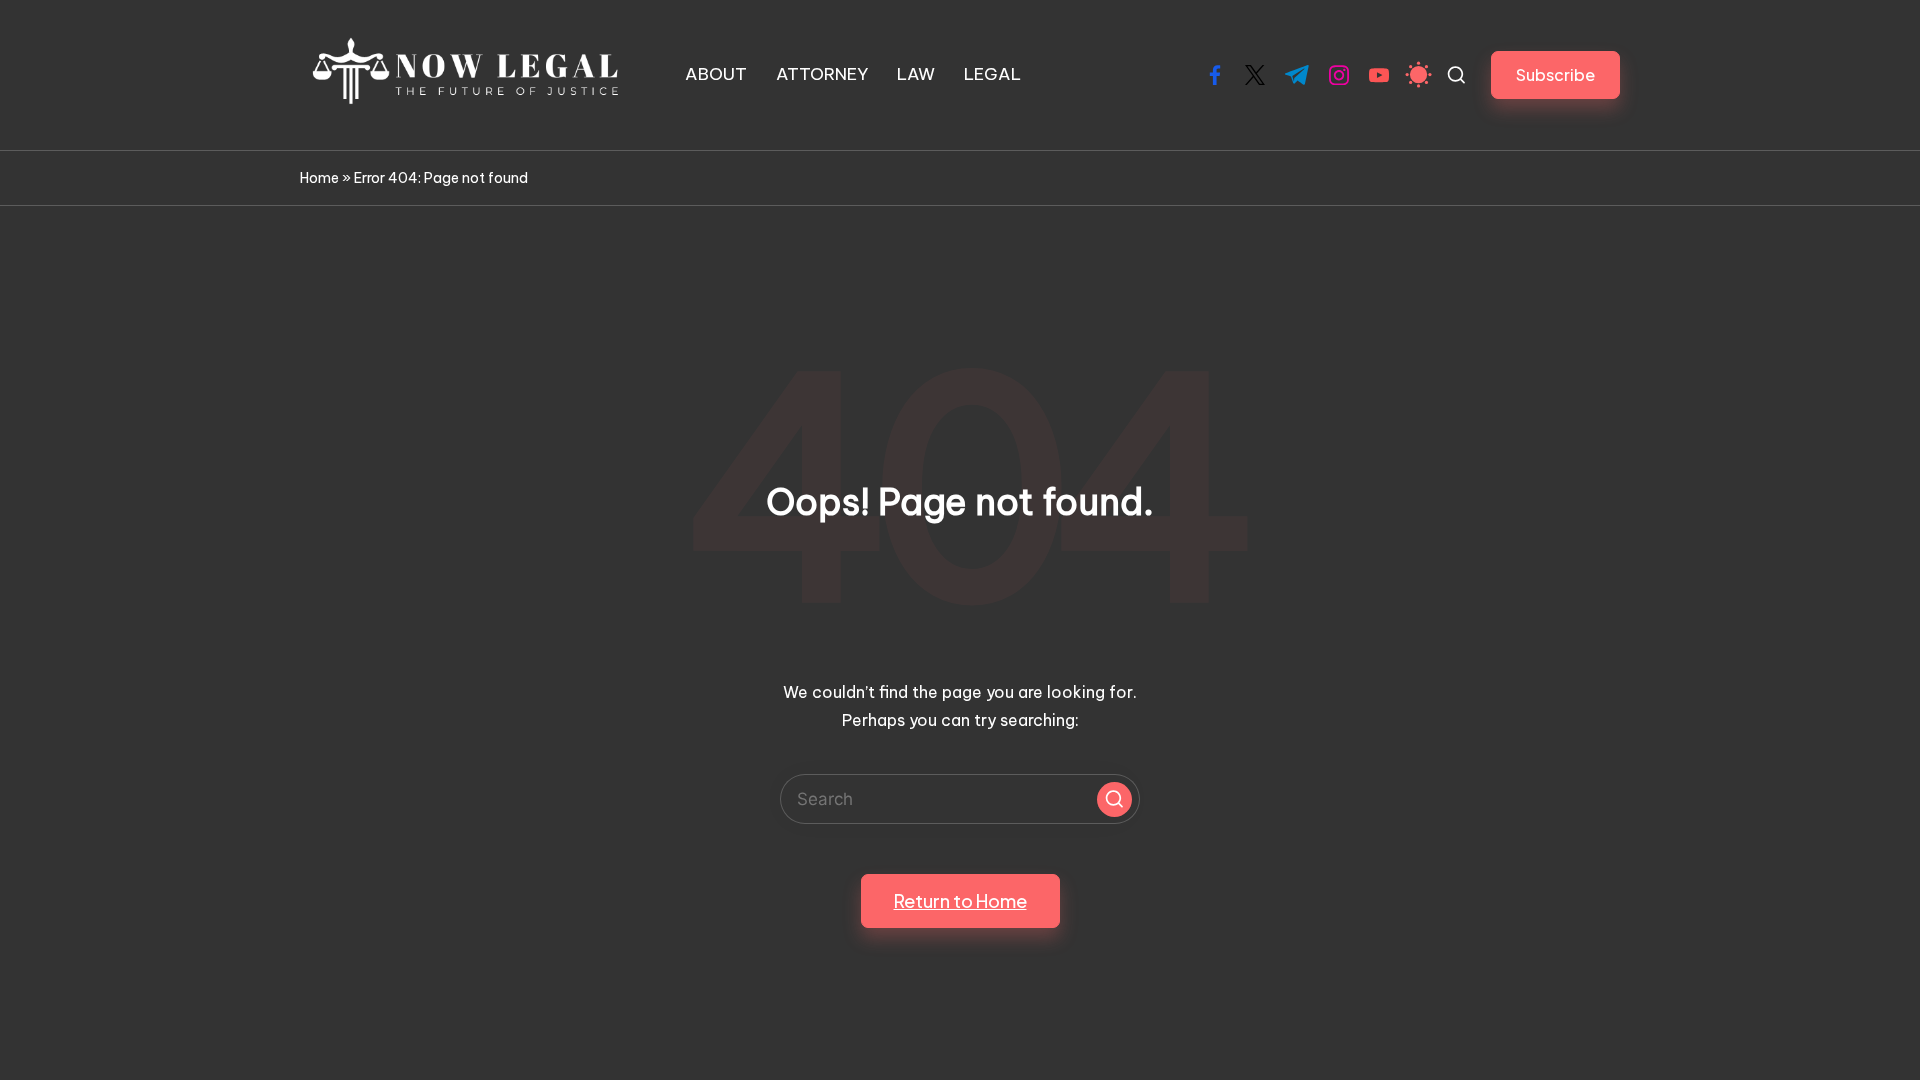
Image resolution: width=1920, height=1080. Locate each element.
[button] (1555, 74)
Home (319, 178)
